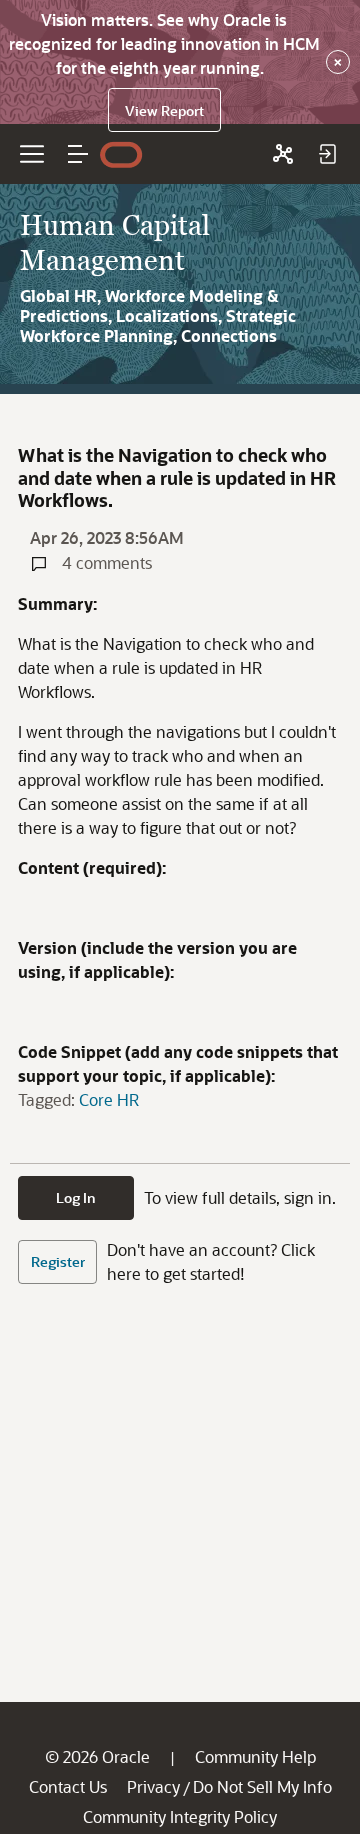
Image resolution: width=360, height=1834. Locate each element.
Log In (76, 1197)
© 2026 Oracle (97, 1756)
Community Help (255, 1756)
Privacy (153, 1786)
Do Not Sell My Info (262, 1786)
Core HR (109, 1099)
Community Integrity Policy (180, 1816)
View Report (164, 110)
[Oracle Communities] (283, 154)
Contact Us (68, 1786)
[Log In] (327, 154)
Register (58, 1261)
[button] (78, 154)
